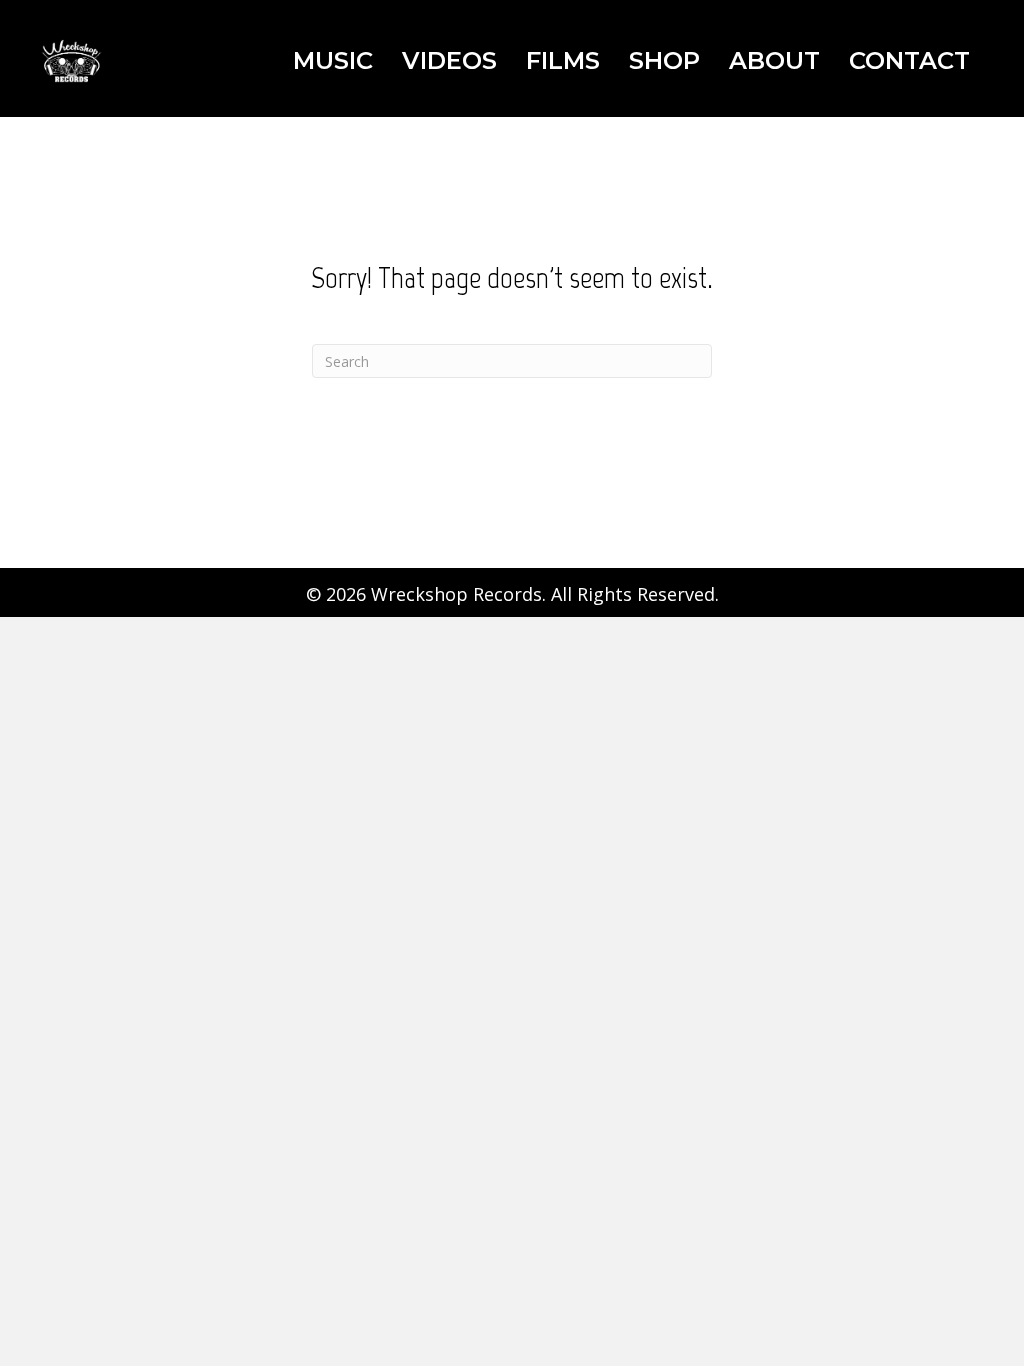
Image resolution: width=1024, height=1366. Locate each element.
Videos (449, 60)
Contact (909, 60)
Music (333, 60)
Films (563, 60)
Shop (664, 60)
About (774, 60)
